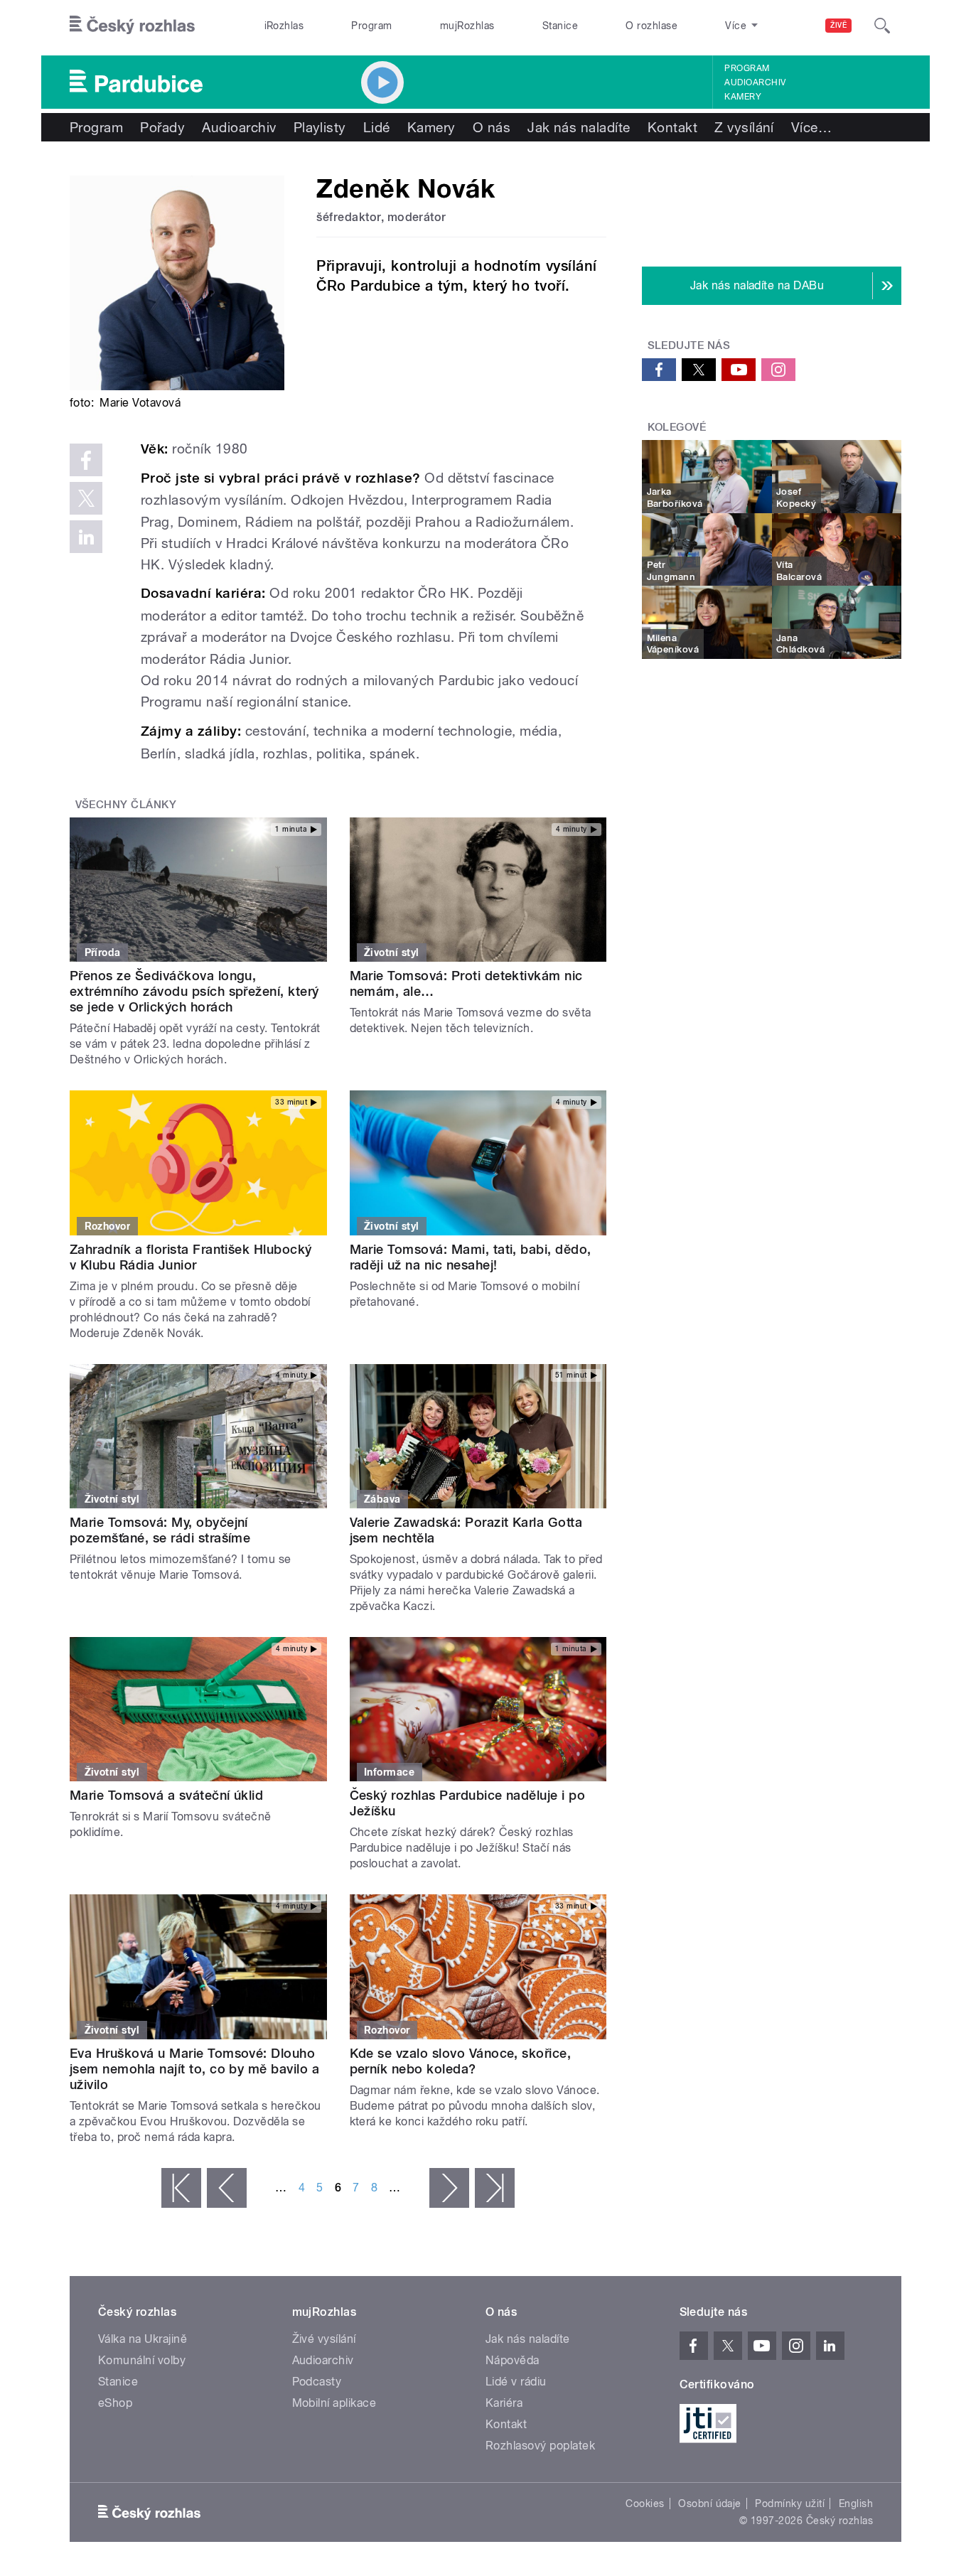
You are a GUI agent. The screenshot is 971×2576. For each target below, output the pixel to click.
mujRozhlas (467, 26)
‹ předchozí (227, 2188)
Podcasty (317, 2382)
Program (371, 26)
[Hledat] (882, 26)
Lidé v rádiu (516, 2382)
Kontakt (672, 127)
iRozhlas (284, 26)
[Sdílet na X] (86, 498)
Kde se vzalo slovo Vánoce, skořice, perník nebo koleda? (461, 2061)
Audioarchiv (755, 82)
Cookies (645, 2503)
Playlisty (320, 127)
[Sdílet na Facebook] (86, 460)
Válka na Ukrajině (143, 2339)
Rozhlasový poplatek (540, 2446)
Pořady (162, 127)
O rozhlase (651, 26)
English (856, 2503)
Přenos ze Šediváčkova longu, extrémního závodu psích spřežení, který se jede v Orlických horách (194, 991)
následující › (449, 2188)
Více (811, 127)
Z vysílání (744, 127)
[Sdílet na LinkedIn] (86, 537)
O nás (492, 127)
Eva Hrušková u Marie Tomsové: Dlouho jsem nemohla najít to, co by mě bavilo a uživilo (194, 2069)
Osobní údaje (710, 2503)
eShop (115, 2403)
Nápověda (513, 2360)
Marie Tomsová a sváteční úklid (166, 1795)
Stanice (560, 26)
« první (181, 2188)
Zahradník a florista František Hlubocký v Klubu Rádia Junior (191, 1257)
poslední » (495, 2188)
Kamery (743, 97)
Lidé (377, 127)
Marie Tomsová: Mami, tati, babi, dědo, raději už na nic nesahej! (471, 1257)
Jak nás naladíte (579, 127)
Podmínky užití (790, 2503)
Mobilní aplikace (334, 2403)
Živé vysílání (324, 2339)
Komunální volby (142, 2360)
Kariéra (504, 2403)
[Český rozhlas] (132, 26)
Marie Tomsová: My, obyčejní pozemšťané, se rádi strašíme (160, 1530)
